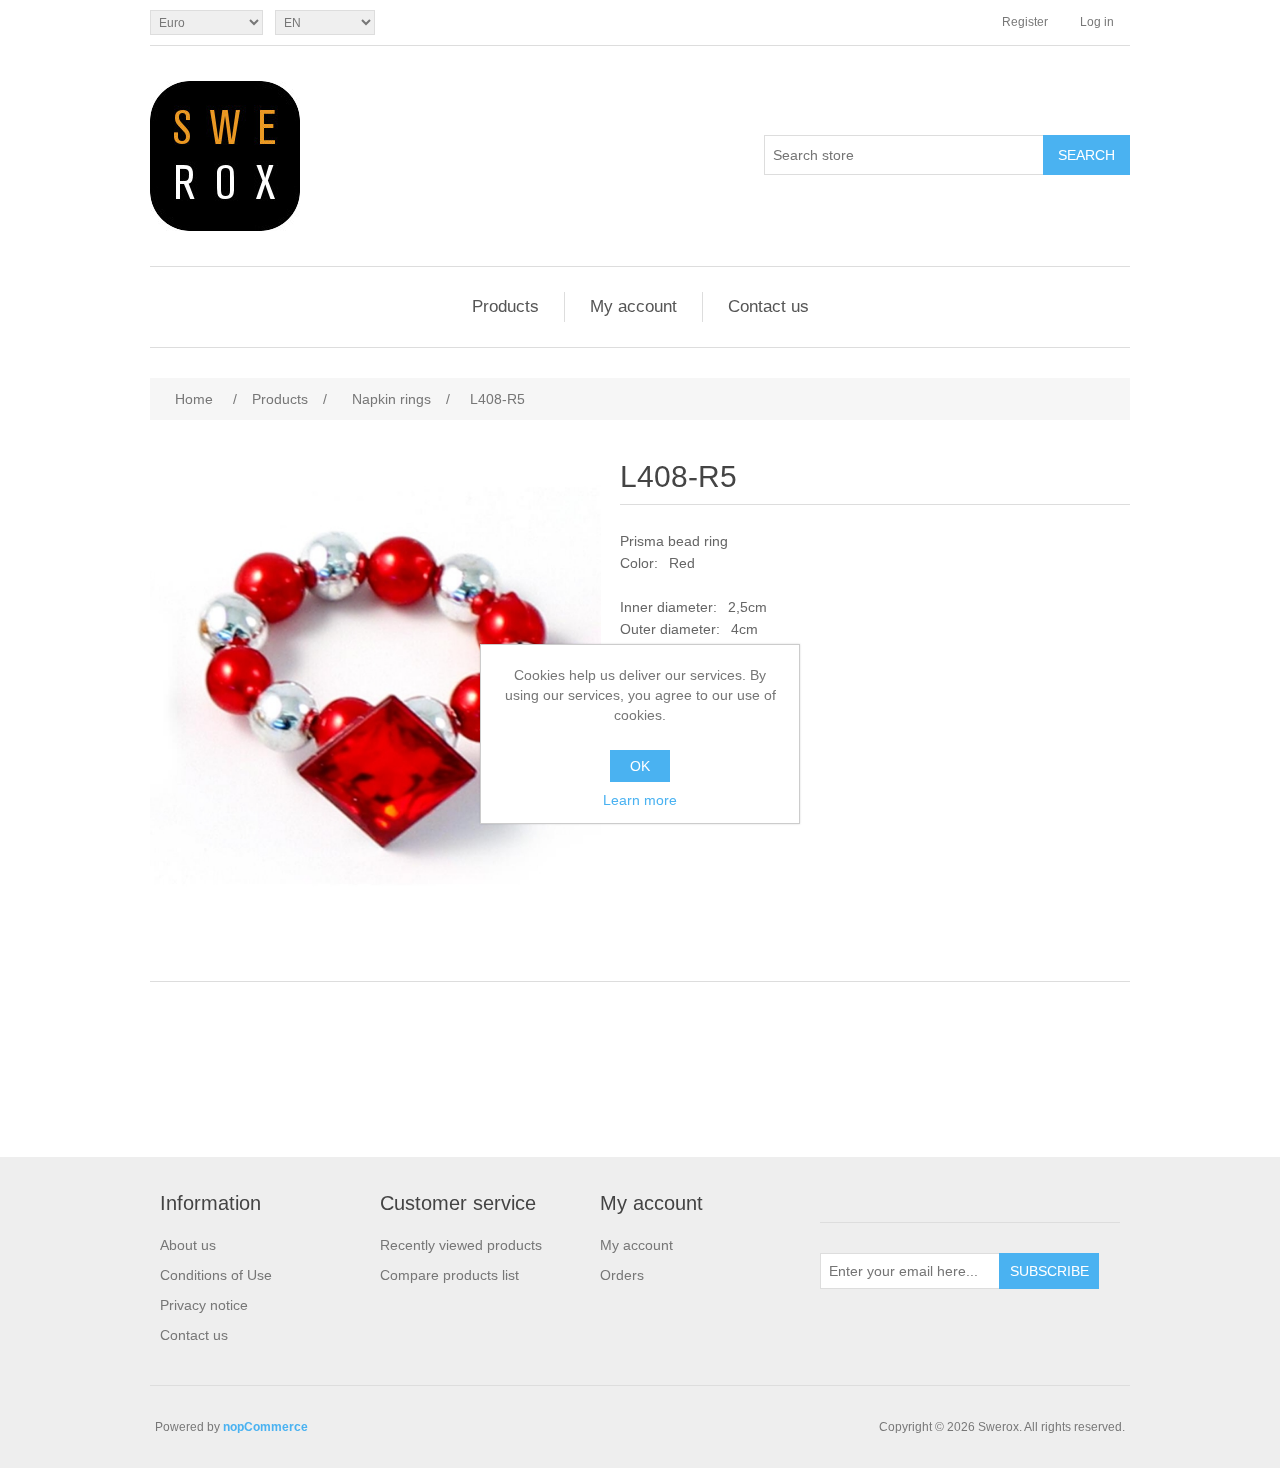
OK (640, 766)
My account (633, 306)
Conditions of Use (216, 1275)
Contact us (768, 306)
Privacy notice (204, 1305)
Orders (622, 1275)
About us (188, 1245)
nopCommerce (265, 1427)
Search (1086, 155)
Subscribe (1049, 1271)
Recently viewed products (461, 1245)
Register (1025, 22)
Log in (1097, 22)
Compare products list (449, 1275)
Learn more (640, 800)
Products (505, 306)
